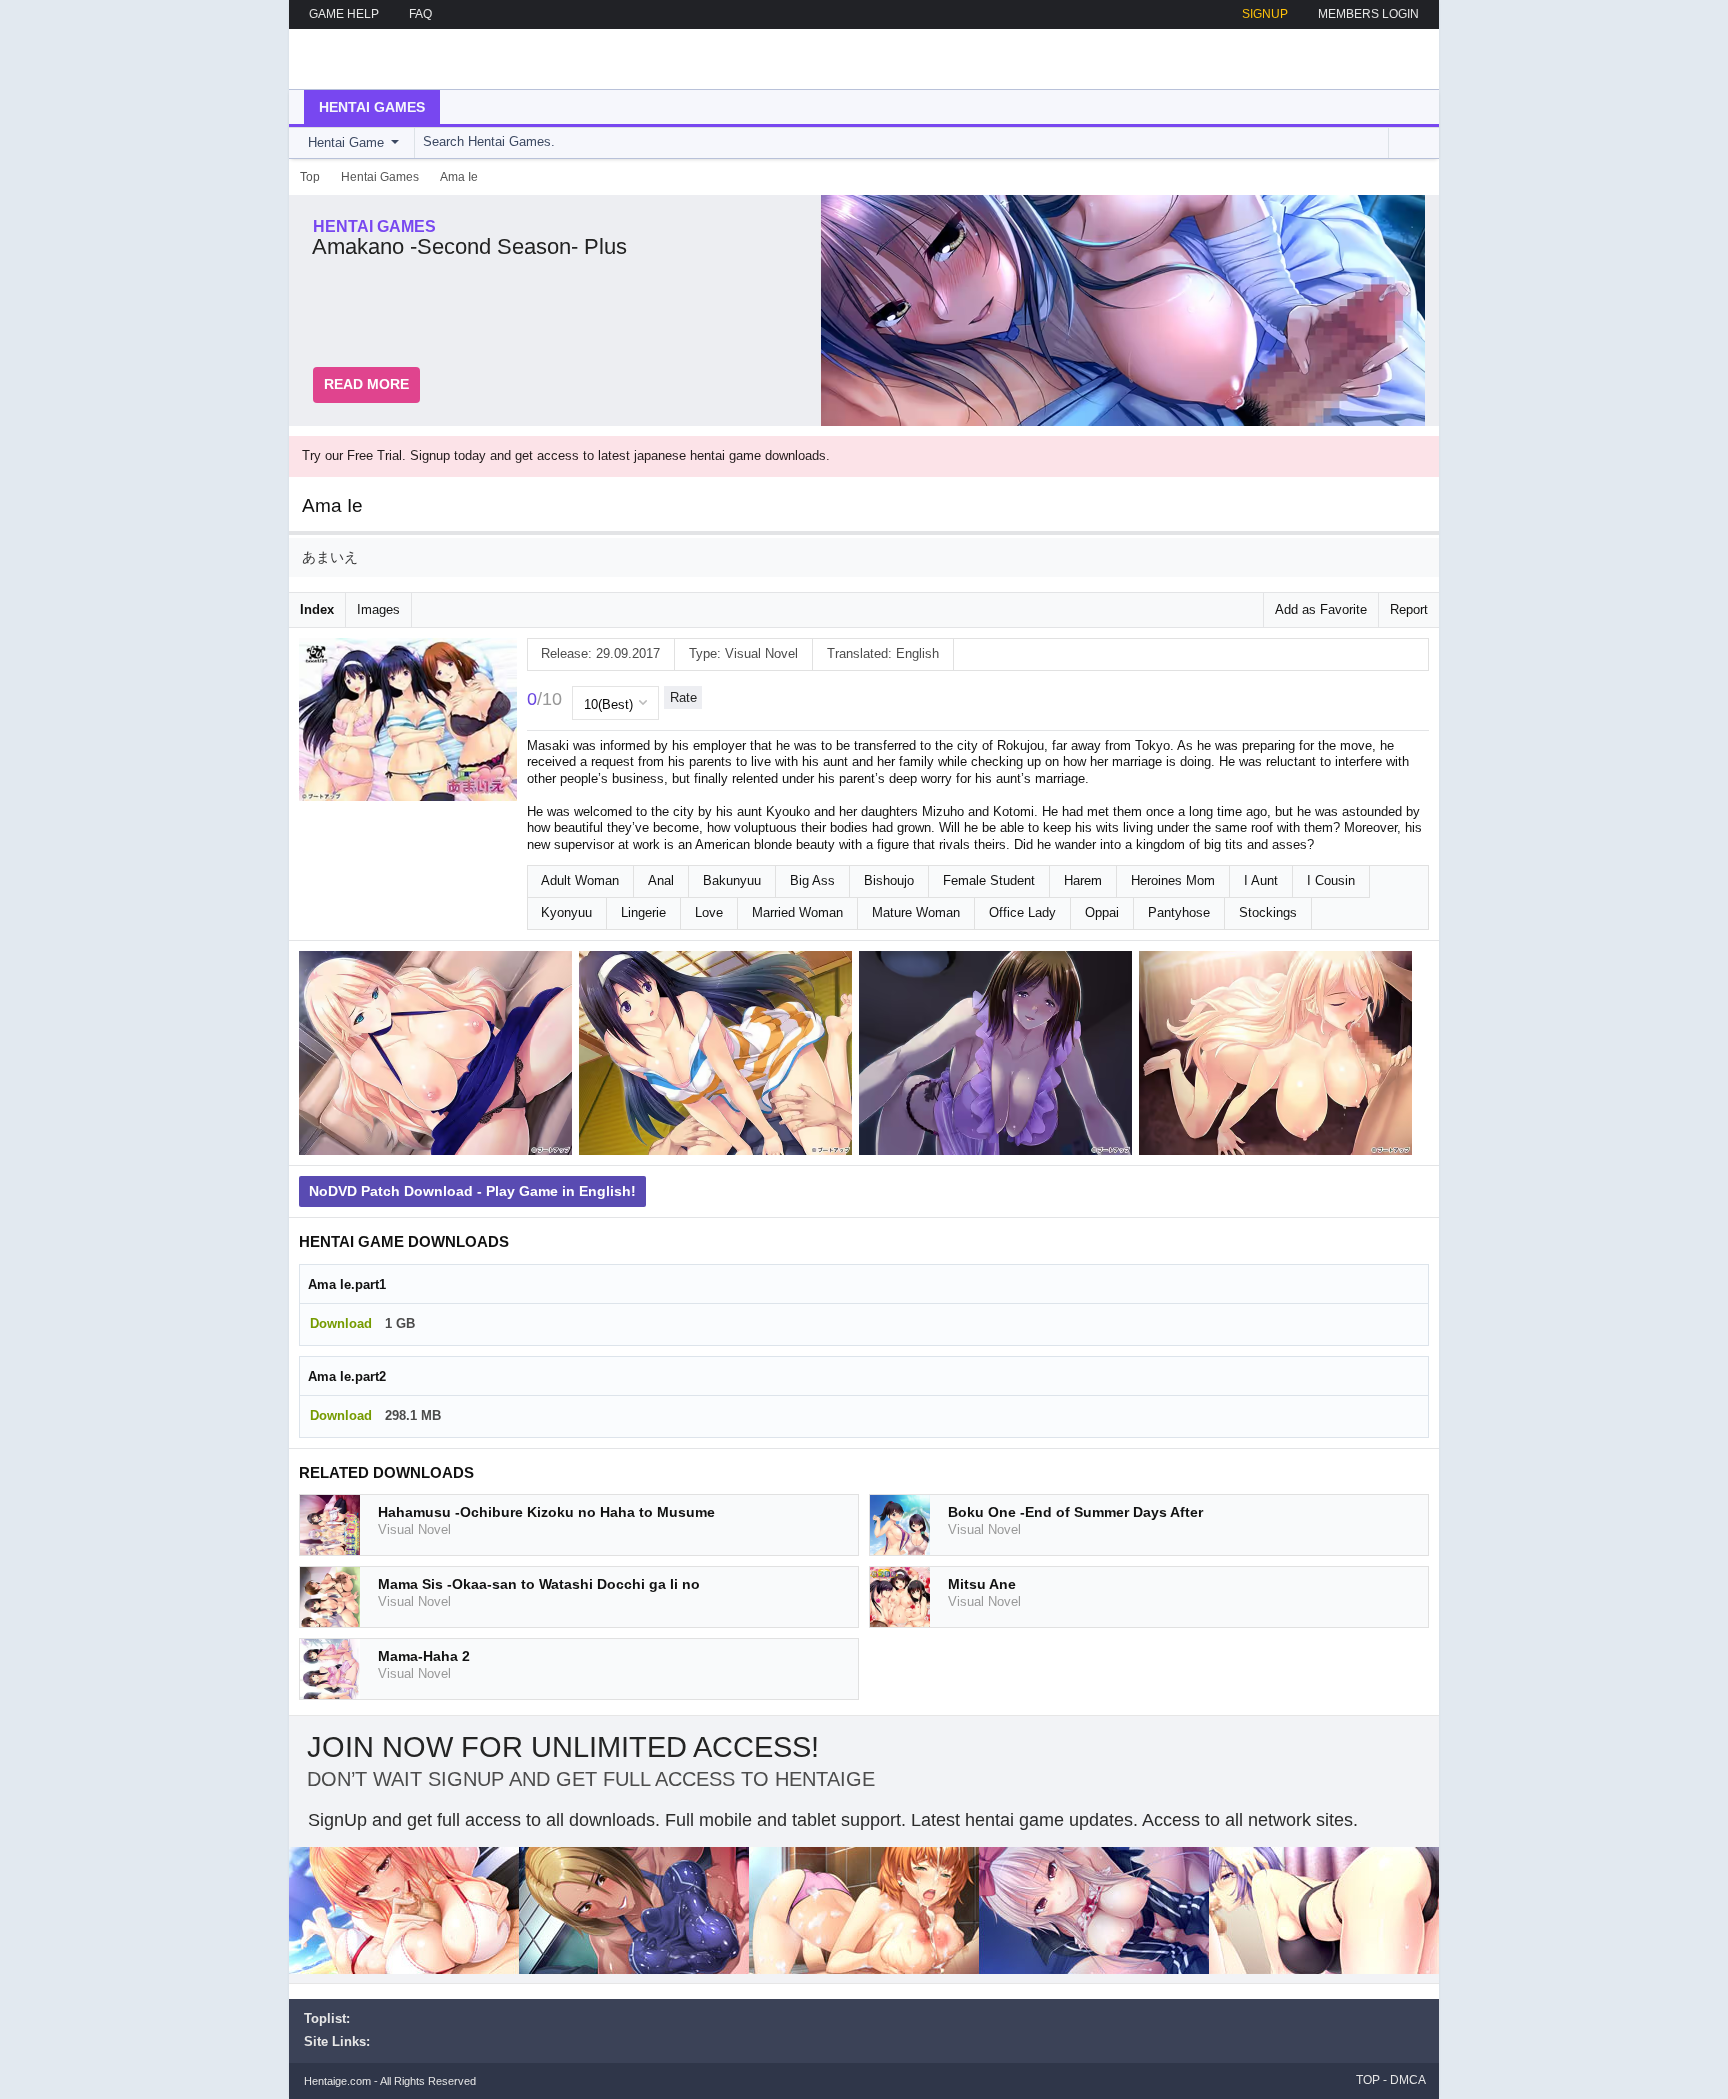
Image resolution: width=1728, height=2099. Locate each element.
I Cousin (1331, 880)
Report (1409, 609)
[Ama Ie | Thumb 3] (999, 1057)
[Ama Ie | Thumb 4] (1279, 1057)
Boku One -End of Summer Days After (1075, 1512)
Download (341, 1323)
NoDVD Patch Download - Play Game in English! (472, 1191)
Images (378, 609)
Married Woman (797, 912)
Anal (661, 880)
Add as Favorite (1321, 609)
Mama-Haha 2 (424, 1656)
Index (317, 609)
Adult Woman (580, 880)
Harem (1083, 880)
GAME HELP (344, 14)
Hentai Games (372, 107)
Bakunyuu (732, 880)
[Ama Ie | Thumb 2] (719, 1057)
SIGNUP (1265, 14)
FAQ (420, 14)
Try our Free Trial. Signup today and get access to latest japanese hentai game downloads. (566, 455)
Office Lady (1022, 912)
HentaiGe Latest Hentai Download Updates (405, 59)
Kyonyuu (566, 912)
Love (709, 912)
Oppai (1102, 912)
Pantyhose (1179, 912)
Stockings (1268, 912)
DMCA (1408, 2080)
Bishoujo (889, 880)
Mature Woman (916, 912)
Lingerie (643, 912)
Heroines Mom (1173, 880)
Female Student (989, 880)
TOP (1368, 2080)
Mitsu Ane (982, 1584)
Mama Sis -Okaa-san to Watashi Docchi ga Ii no (539, 1584)
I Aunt (1261, 880)
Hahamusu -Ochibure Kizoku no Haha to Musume (546, 1512)
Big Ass (812, 880)
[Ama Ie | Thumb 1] (439, 1057)
